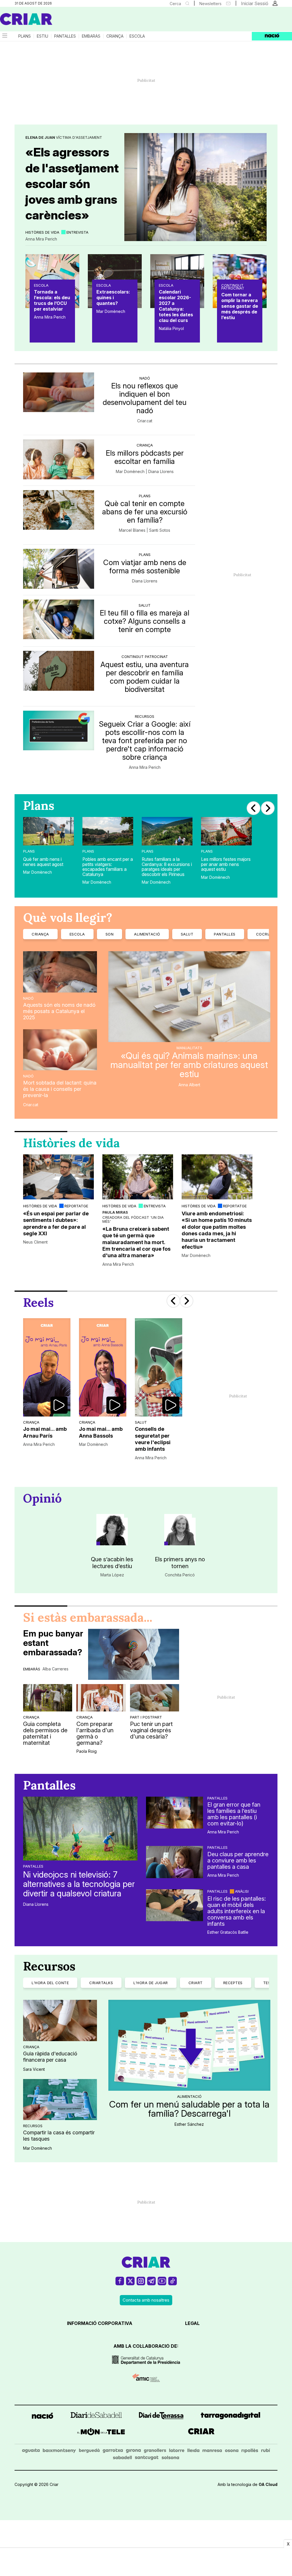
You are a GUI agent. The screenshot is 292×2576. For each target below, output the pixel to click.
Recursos (145, 716)
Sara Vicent (34, 2069)
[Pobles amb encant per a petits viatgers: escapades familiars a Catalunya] (108, 831)
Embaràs (91, 36)
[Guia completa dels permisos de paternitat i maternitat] (48, 1698)
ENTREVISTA (77, 232)
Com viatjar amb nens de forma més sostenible (145, 566)
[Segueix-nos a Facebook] (120, 2283)
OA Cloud (268, 2484)
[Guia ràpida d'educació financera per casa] (60, 2020)
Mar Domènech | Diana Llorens (145, 472)
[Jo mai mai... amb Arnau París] (47, 1367)
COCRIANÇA (268, 934)
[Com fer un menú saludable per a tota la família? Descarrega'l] (189, 2045)
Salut (145, 605)
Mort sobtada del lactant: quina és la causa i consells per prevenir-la (60, 1089)
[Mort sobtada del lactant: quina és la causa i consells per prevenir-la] (60, 1050)
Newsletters (210, 4)
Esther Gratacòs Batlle (228, 1932)
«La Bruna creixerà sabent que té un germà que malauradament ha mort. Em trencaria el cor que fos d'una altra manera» (136, 1242)
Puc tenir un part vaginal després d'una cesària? (151, 1730)
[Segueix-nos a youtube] (162, 2283)
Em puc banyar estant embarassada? (53, 1643)
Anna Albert (189, 1085)
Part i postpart (146, 1717)
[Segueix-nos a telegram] (151, 2283)
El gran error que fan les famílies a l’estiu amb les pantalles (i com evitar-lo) (234, 1814)
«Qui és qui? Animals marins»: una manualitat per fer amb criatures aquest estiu (189, 1065)
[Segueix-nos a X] (130, 2283)
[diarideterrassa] (161, 2417)
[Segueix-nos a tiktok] (173, 2283)
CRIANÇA (40, 934)
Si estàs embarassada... (88, 1617)
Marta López (112, 1575)
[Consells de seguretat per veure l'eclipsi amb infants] (159, 1367)
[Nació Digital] (56, 21)
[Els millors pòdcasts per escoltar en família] (59, 459)
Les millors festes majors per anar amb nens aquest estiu (226, 864)
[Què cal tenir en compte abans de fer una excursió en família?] (59, 510)
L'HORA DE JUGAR (151, 1983)
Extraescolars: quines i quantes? (113, 297)
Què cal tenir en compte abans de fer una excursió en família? (145, 512)
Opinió (42, 1498)
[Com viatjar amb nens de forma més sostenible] (59, 569)
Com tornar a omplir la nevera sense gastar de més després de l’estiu (240, 306)
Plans (25, 36)
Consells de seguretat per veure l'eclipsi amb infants (153, 1439)
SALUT (187, 934)
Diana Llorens (145, 581)
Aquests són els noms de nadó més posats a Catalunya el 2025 (59, 1011)
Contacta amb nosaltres (146, 2300)
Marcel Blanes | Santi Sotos (145, 530)
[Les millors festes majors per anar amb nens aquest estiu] (226, 831)
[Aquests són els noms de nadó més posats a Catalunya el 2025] (60, 972)
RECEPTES (233, 1983)
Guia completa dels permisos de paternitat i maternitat (45, 1733)
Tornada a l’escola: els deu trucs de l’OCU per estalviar (52, 300)
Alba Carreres (55, 1669)
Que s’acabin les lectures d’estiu (112, 1563)
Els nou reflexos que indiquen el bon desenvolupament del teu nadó (145, 398)
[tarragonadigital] (231, 2417)
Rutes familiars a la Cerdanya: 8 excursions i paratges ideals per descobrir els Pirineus (167, 867)
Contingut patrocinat (233, 287)
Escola (137, 36)
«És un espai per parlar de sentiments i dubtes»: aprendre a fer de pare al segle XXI (56, 1223)
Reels (38, 1303)
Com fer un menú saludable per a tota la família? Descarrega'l (189, 2109)
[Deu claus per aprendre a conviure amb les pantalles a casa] (175, 1862)
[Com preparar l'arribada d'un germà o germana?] (101, 1698)
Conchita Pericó (180, 1575)
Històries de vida (42, 232)
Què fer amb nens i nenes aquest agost (43, 862)
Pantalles (65, 36)
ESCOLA (77, 934)
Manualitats (189, 1048)
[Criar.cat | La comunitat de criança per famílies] (26, 19)
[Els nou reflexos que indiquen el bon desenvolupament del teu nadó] (59, 392)
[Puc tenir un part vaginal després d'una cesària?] (155, 1698)
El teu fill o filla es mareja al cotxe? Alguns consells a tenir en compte (145, 621)
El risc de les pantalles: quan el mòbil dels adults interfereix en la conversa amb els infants (237, 1911)
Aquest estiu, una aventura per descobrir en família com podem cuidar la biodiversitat (145, 677)
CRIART (196, 1983)
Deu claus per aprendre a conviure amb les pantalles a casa (238, 1860)
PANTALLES (225, 934)
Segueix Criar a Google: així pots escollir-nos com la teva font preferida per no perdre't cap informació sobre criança (145, 740)
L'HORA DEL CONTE (50, 1983)
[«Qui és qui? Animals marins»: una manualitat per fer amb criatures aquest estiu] (189, 996)
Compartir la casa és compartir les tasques (59, 2136)
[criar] (201, 2433)
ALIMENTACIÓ (147, 934)
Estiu (42, 36)
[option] (48, 849)
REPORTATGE (76, 1206)
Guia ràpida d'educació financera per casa (50, 2057)
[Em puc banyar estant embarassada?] (134, 1654)
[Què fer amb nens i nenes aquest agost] (48, 831)
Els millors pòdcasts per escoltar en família (145, 457)
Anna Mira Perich (41, 239)
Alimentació (189, 2096)
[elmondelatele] (101, 2433)
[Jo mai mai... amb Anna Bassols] (103, 1367)
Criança (115, 36)
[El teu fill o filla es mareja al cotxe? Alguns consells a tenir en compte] (59, 619)
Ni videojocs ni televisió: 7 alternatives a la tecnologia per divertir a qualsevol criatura (79, 1884)
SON (110, 934)
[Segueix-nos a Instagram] (141, 2283)
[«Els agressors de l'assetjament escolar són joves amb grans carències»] (195, 187)
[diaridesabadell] (96, 2417)
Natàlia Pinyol (171, 329)
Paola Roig (87, 1751)
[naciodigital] (42, 2417)
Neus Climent (35, 1242)
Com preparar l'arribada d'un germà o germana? (95, 1733)
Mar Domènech (111, 311)
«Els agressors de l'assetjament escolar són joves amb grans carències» (72, 184)
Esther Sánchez (189, 2124)
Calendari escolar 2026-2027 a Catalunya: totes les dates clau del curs (176, 306)
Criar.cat (145, 421)
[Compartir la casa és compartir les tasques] (60, 2100)
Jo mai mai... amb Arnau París (45, 1432)
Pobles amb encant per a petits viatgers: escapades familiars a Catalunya (108, 867)
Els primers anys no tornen (180, 1563)
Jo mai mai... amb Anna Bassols (101, 1432)
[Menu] (4, 36)
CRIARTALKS (101, 1983)
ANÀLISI (242, 1891)
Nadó (145, 378)
